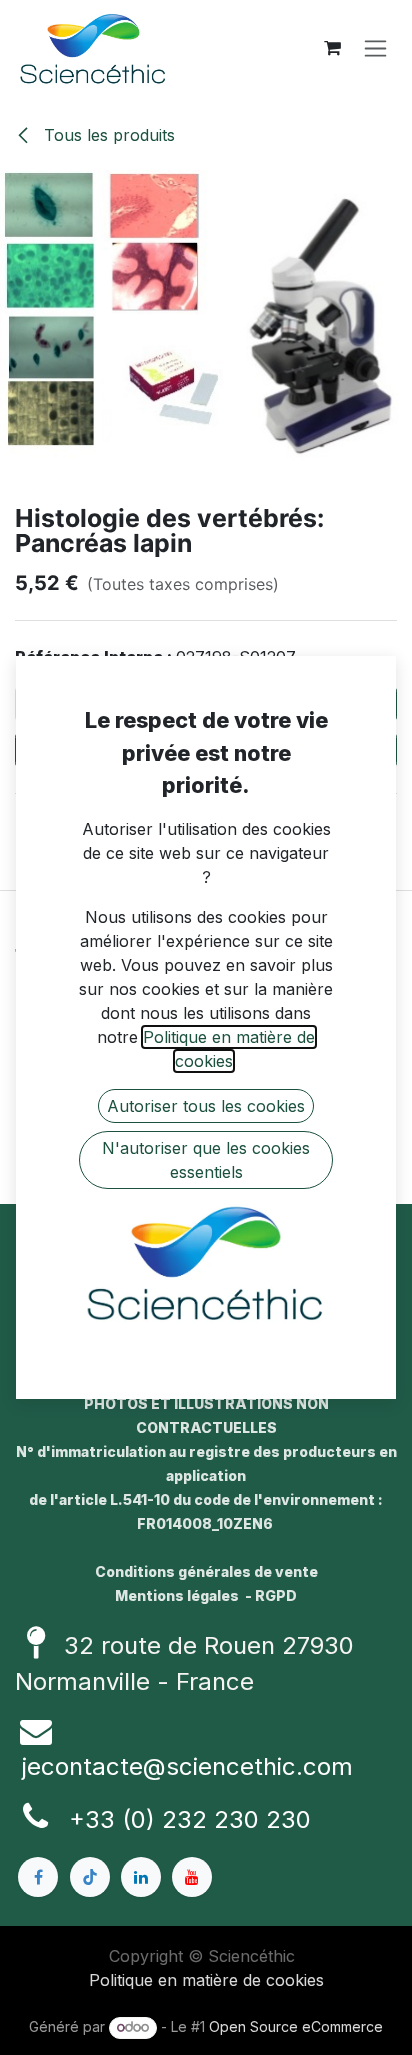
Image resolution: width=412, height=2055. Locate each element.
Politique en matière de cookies (206, 1980)
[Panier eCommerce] (332, 48)
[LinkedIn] (141, 1877)
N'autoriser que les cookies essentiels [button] (206, 1160)
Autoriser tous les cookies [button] (206, 1106)
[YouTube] (192, 1877)
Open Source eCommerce (296, 2026)
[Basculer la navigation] (375, 48)
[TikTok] (90, 1877)
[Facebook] (38, 1877)
